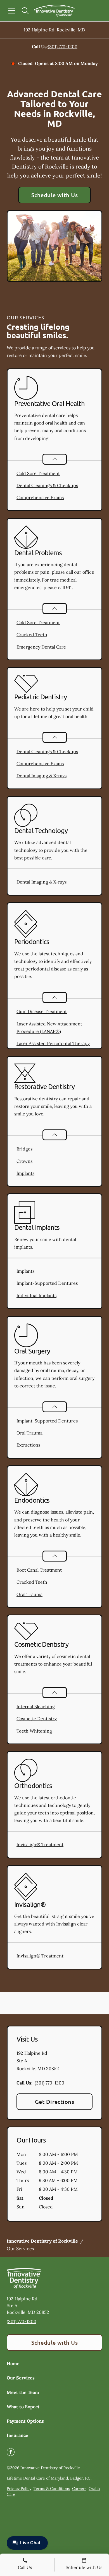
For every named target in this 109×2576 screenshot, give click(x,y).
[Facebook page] (11, 2452)
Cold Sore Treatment (38, 473)
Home (13, 2363)
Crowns (24, 1161)
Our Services (21, 2378)
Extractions (28, 1445)
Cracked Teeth (32, 635)
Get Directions (55, 2102)
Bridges (24, 1149)
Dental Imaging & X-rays (42, 776)
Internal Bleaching (36, 1706)
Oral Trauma (29, 1433)
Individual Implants (36, 1295)
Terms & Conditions (52, 2489)
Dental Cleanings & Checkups (47, 485)
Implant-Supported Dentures (47, 1283)
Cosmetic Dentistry (37, 1719)
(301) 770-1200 (63, 47)
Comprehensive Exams (40, 497)
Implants (25, 1173)
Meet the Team (23, 2392)
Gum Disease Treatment (42, 1011)
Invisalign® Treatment (40, 1844)
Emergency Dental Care (41, 647)
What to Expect (23, 2407)
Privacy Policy (19, 2489)
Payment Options (25, 2421)
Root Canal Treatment (39, 1570)
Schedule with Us (55, 195)
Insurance (17, 2435)
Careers (79, 2489)
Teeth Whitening (34, 1731)
